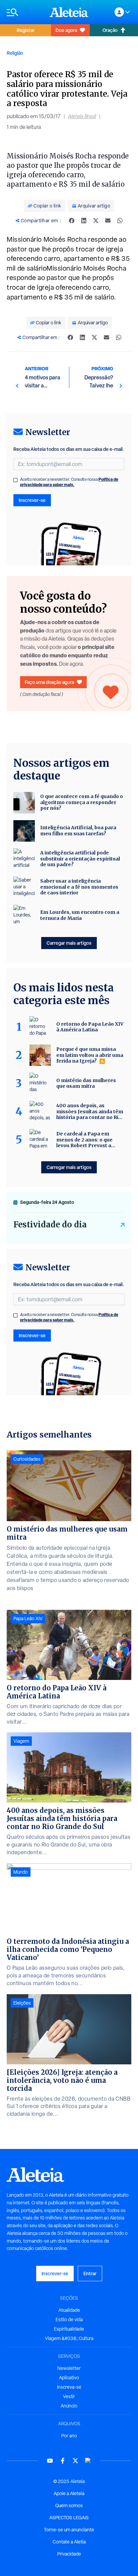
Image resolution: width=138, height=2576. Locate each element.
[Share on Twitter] (96, 221)
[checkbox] (15, 480)
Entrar (90, 2273)
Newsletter (69, 2368)
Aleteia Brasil (82, 116)
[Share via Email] (108, 221)
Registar (26, 30)
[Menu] (25, 12)
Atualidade (69, 2310)
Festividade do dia (50, 1225)
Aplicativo (69, 2378)
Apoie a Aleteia (69, 2493)
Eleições (22, 2003)
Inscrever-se (32, 500)
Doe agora (66, 30)
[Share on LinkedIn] (84, 221)
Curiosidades (27, 1459)
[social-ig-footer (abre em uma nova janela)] (88, 2461)
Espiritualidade (69, 2329)
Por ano (69, 2436)
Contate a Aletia (69, 2542)
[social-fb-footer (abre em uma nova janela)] (63, 2461)
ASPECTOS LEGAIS (69, 2518)
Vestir (69, 2396)
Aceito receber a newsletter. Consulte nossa (69, 482)
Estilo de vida (69, 2320)
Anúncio (69, 2406)
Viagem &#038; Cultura (69, 2338)
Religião (15, 53)
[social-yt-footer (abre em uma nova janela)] (50, 2461)
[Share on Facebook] (72, 221)
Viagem (21, 1741)
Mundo (21, 1872)
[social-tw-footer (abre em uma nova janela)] (75, 2461)
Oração (110, 30)
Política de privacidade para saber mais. (69, 482)
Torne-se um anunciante (69, 2530)
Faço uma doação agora (49, 682)
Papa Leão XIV (28, 1619)
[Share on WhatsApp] (120, 221)
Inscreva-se (69, 2387)
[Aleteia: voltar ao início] (69, 12)
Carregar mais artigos (69, 943)
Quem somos (69, 2505)
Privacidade (69, 2554)
